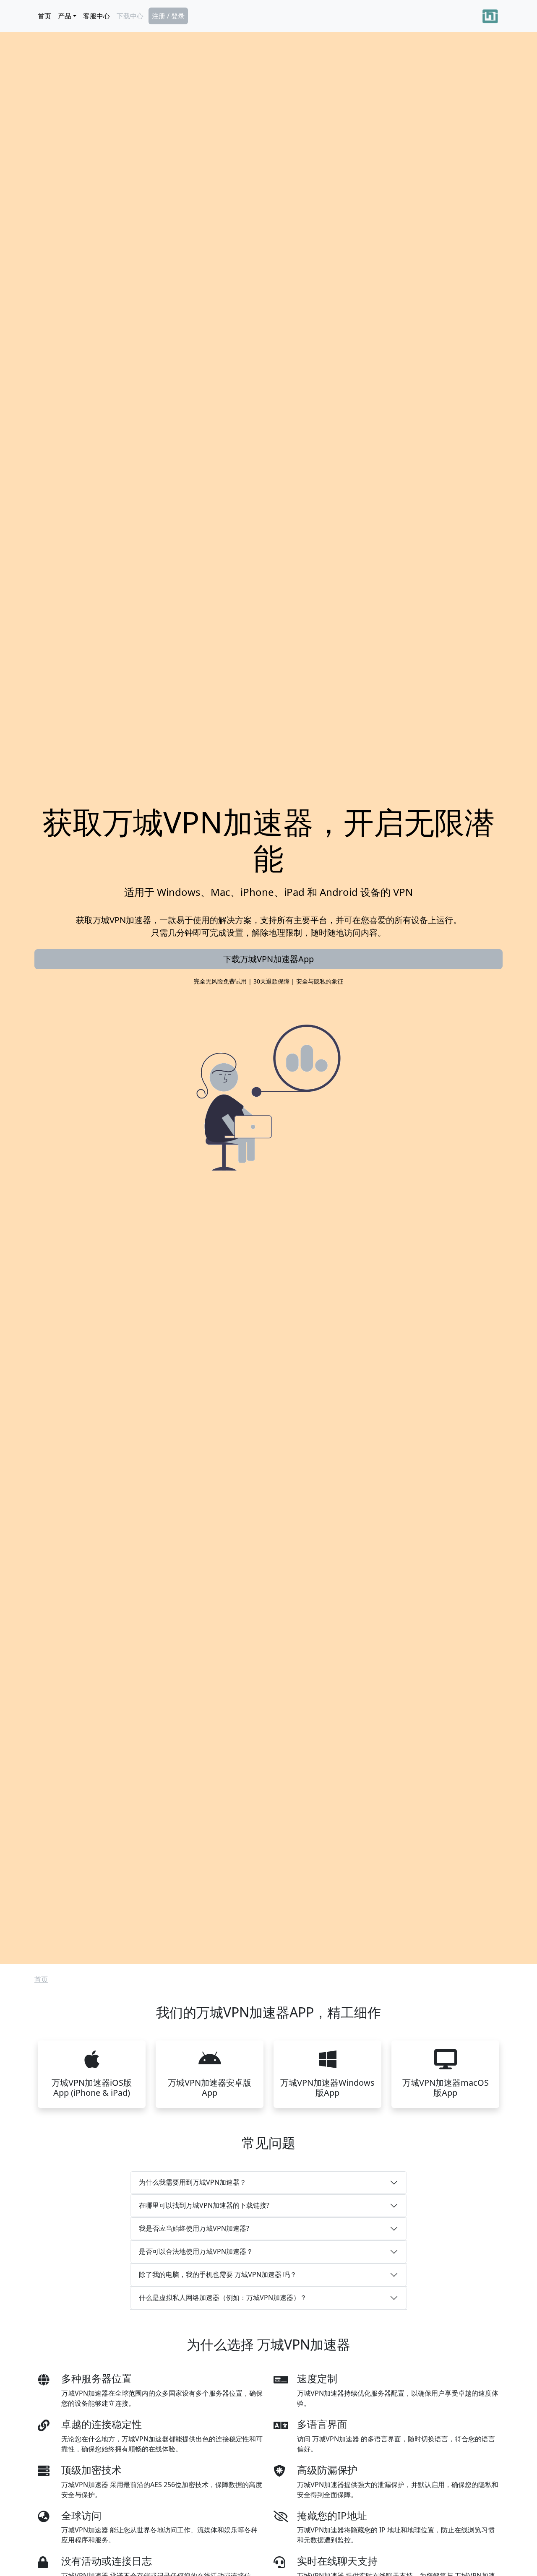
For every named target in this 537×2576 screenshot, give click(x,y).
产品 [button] (65, 16)
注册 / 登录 (168, 16)
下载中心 (130, 16)
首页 (44, 16)
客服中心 (96, 16)
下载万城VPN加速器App (268, 959)
